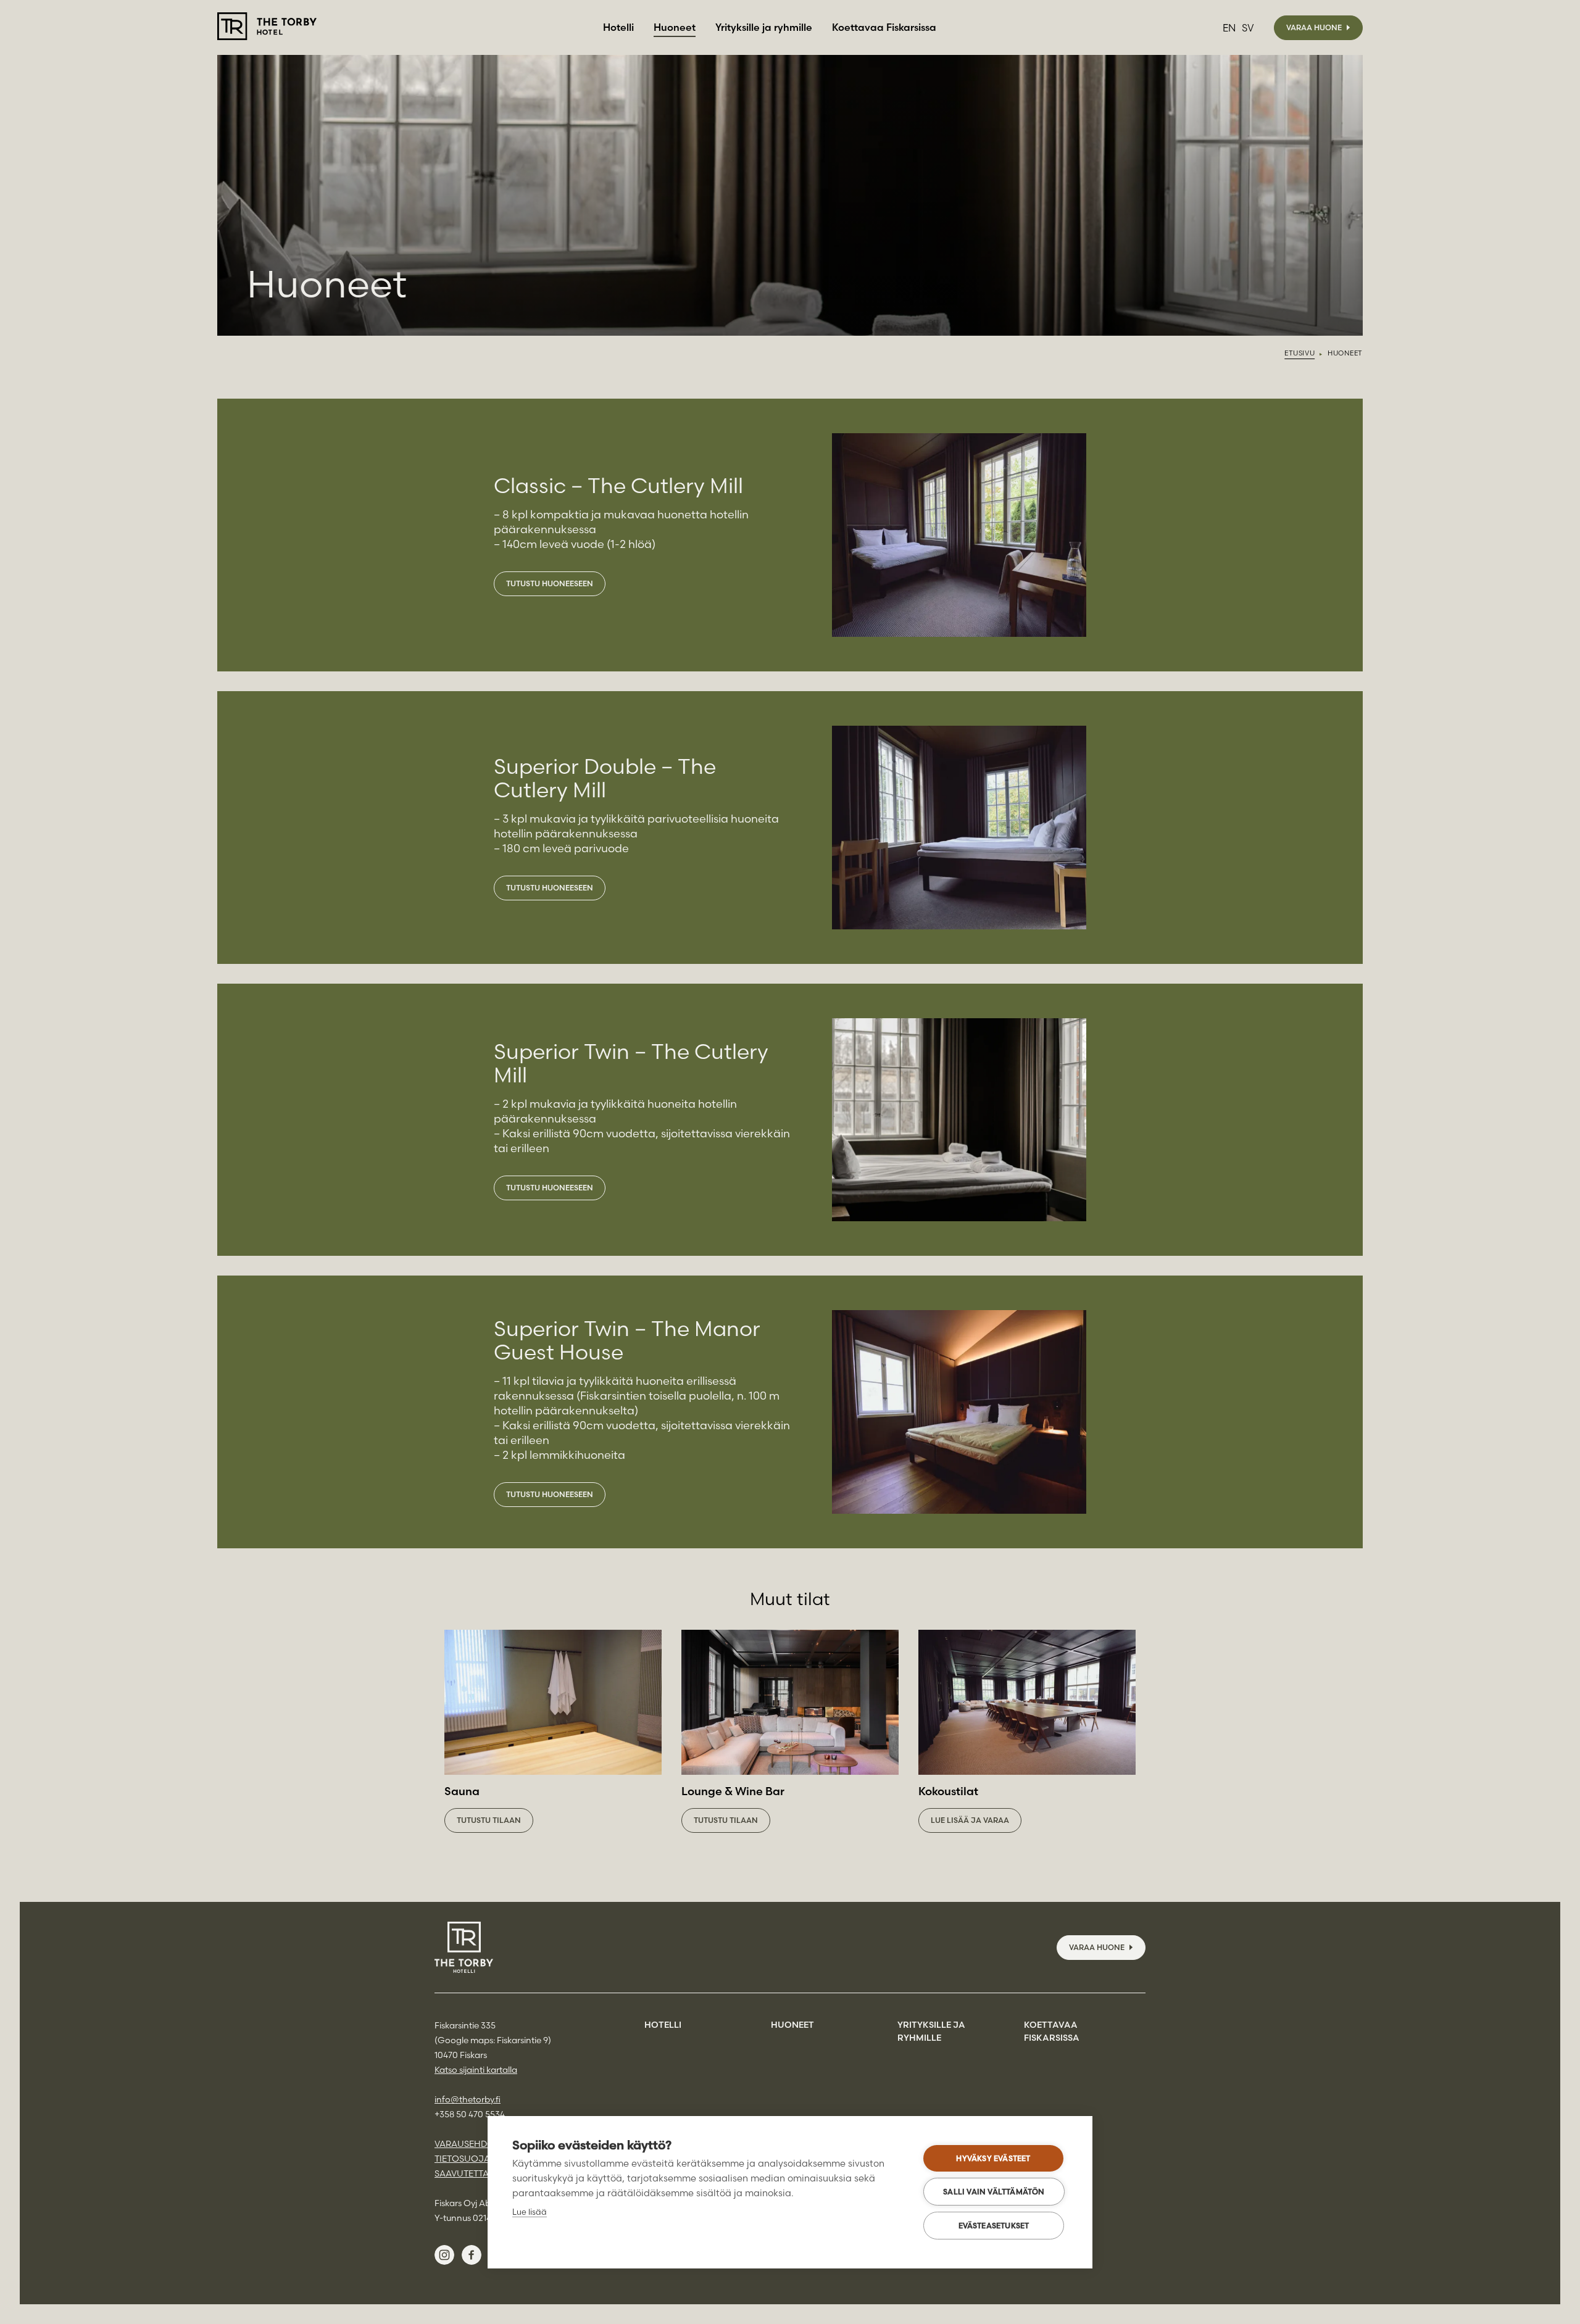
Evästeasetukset (994, 2226)
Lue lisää (530, 2212)
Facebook (472, 2255)
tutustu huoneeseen (550, 1494)
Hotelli (618, 27)
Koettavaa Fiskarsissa (884, 27)
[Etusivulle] (267, 27)
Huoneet (675, 27)
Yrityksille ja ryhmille (764, 27)
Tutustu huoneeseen (550, 583)
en (1229, 28)
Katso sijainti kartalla (476, 2070)
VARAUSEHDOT (467, 2144)
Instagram (444, 2255)
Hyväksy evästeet (993, 2158)
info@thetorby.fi (468, 2099)
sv (1248, 28)
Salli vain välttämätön (994, 2192)
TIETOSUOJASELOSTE (481, 2159)
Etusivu (1299, 353)
